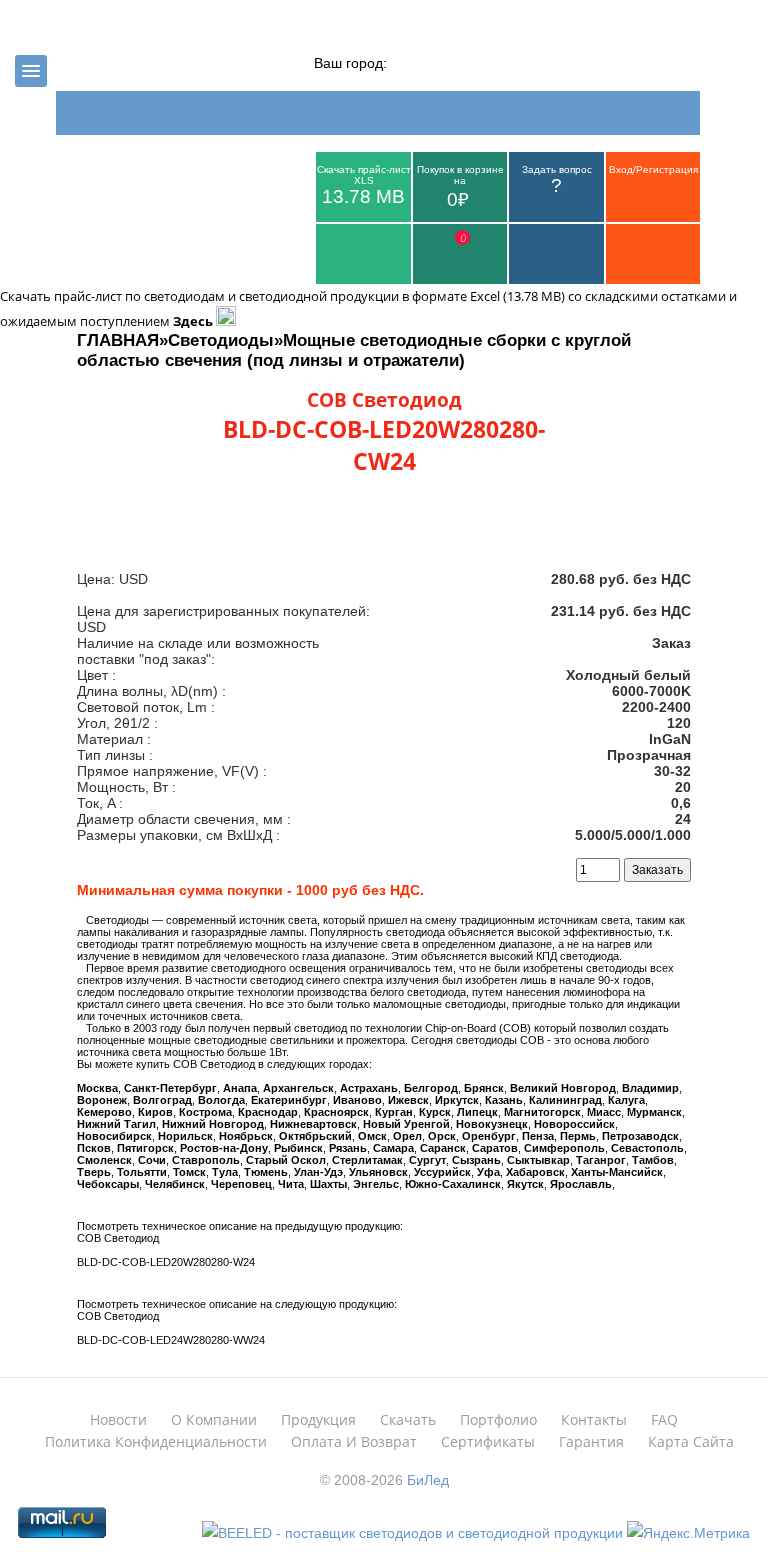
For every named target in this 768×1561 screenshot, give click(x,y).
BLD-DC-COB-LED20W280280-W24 (166, 1262)
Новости (118, 1419)
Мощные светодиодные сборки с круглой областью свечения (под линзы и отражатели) (354, 350)
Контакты (594, 1419)
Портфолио (498, 1419)
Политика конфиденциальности (156, 1441)
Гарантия (591, 1441)
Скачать (408, 1419)
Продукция (318, 1419)
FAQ (664, 1419)
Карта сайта (691, 1441)
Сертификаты (488, 1441)
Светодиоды (221, 340)
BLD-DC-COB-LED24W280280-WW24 (171, 1340)
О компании (214, 1419)
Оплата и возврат (354, 1441)
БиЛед (428, 1480)
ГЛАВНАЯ (118, 340)
